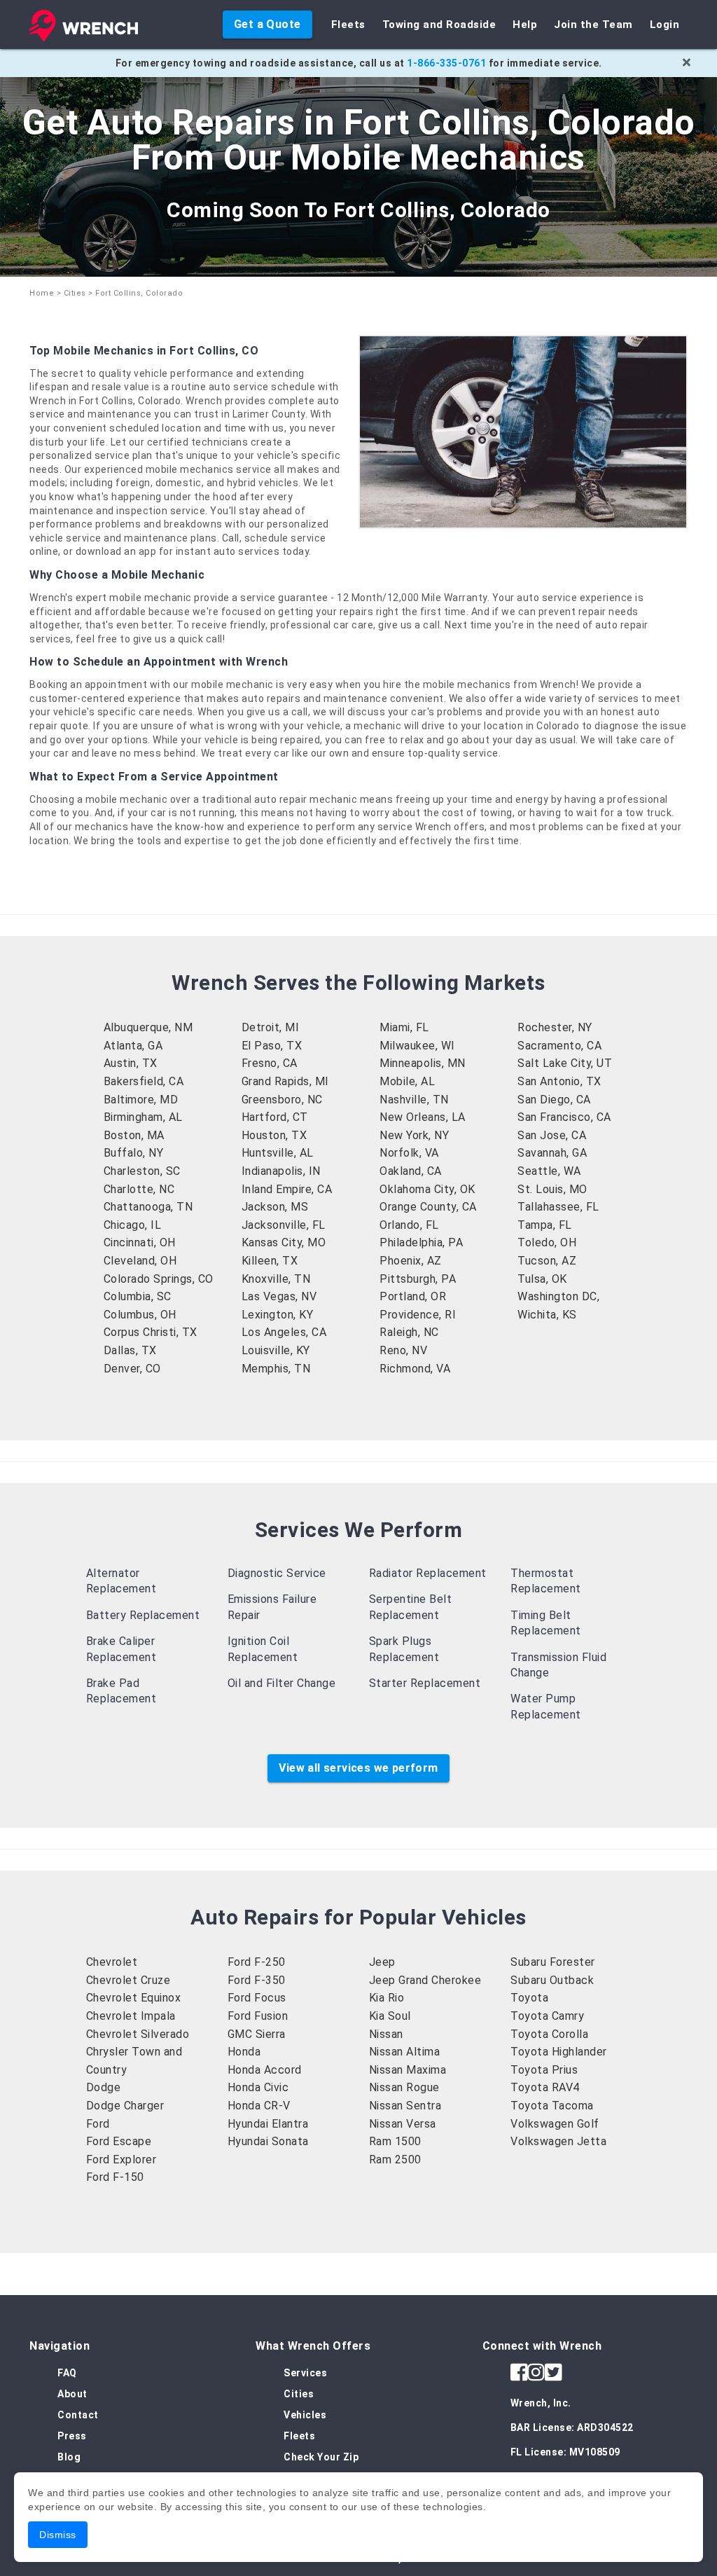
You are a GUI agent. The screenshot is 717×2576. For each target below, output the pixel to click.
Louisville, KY (276, 1350)
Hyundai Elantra (268, 2124)
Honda (244, 2052)
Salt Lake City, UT (565, 1063)
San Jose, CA (552, 1135)
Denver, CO (132, 1369)
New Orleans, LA (423, 1117)
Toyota (529, 1998)
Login (665, 25)
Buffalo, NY (134, 1153)
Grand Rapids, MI (285, 1081)
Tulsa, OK (542, 1279)
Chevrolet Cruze (128, 1980)
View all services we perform (358, 1768)
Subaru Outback (552, 1980)
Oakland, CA (411, 1171)
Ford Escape (119, 2141)
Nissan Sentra (405, 2106)
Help (525, 25)
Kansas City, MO (284, 1242)
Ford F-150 (115, 2177)
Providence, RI (418, 1315)
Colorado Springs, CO (159, 1279)
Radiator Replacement (428, 1573)
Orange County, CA (428, 1207)
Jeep (382, 1962)
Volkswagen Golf (555, 2124)
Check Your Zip (321, 2457)
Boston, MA (134, 1135)
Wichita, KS (547, 1315)
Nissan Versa (403, 2124)
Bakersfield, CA (144, 1081)
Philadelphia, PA (421, 1242)
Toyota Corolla (549, 2034)
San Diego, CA (554, 1100)
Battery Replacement (143, 1615)
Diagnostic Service (277, 1573)
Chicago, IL (133, 1225)
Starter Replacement (425, 1683)
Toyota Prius (544, 2070)
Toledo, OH (547, 1242)
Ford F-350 (257, 1980)
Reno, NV (403, 1350)
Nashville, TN (414, 1100)
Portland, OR (413, 1296)
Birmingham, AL (143, 1117)
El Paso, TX (272, 1046)
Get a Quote (267, 24)
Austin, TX (131, 1063)
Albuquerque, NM (148, 1027)
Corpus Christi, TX (151, 1332)
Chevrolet (112, 1962)
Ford (98, 2124)
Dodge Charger (125, 2106)
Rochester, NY (555, 1027)
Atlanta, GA (133, 1046)
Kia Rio (387, 1998)
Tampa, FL (545, 1225)
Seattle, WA (549, 1171)
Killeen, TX (270, 1261)
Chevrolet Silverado (138, 2034)
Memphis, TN (276, 1369)
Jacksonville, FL (284, 1225)
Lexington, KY (278, 1315)
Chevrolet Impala (131, 2016)
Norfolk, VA (409, 1153)
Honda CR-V (259, 2106)
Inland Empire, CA (287, 1189)
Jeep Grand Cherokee (425, 1980)
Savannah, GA (552, 1153)
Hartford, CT (275, 1117)
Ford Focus (257, 1998)
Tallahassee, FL (558, 1207)
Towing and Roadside (439, 25)
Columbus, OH (140, 1315)
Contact (78, 2415)
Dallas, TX (130, 1350)
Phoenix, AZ (411, 1261)
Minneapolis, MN (423, 1063)
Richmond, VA (415, 1369)
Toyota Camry (547, 2016)
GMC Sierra (257, 2034)
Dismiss (58, 2535)
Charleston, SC (142, 1171)
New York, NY (414, 1135)
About (72, 2394)
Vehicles (305, 2415)
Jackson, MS (275, 1207)
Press (72, 2436)
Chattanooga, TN (148, 1207)
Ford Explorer (121, 2160)
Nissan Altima (405, 2052)
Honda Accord (265, 2070)
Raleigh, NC (409, 1332)
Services (305, 2373)
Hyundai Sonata (268, 2141)
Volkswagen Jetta (558, 2141)
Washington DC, (558, 1296)
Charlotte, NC (139, 1189)
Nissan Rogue (404, 2087)
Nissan (386, 2034)
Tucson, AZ (547, 1261)
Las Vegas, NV (279, 1296)
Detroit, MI (271, 1027)
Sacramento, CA (559, 1046)
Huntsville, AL (278, 1153)
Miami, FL (404, 1027)
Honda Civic (258, 2087)
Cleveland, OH (140, 1261)
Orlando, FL (409, 1225)
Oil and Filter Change (282, 1683)
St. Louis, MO (552, 1189)
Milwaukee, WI (417, 1046)
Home (42, 293)
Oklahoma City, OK (427, 1189)
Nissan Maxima (408, 2070)
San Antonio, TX (559, 1081)
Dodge (104, 2087)
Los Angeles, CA (284, 1332)
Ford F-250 (257, 1962)
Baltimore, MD (141, 1100)
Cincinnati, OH (140, 1242)
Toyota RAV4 (545, 2087)
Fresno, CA (270, 1063)
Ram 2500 (395, 2160)
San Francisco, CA (564, 1117)
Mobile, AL (407, 1081)
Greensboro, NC (282, 1100)
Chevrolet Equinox (134, 1998)
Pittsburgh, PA (418, 1279)
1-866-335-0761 (446, 63)
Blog (69, 2457)
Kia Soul (390, 2016)
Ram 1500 (395, 2141)
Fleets (348, 25)
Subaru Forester (553, 1962)
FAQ (67, 2373)
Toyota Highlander (559, 2052)
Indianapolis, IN (281, 1171)
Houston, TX (274, 1135)
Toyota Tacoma (552, 2106)
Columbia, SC (138, 1296)
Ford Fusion (258, 2016)
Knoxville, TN (276, 1279)
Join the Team (593, 25)
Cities (75, 293)
